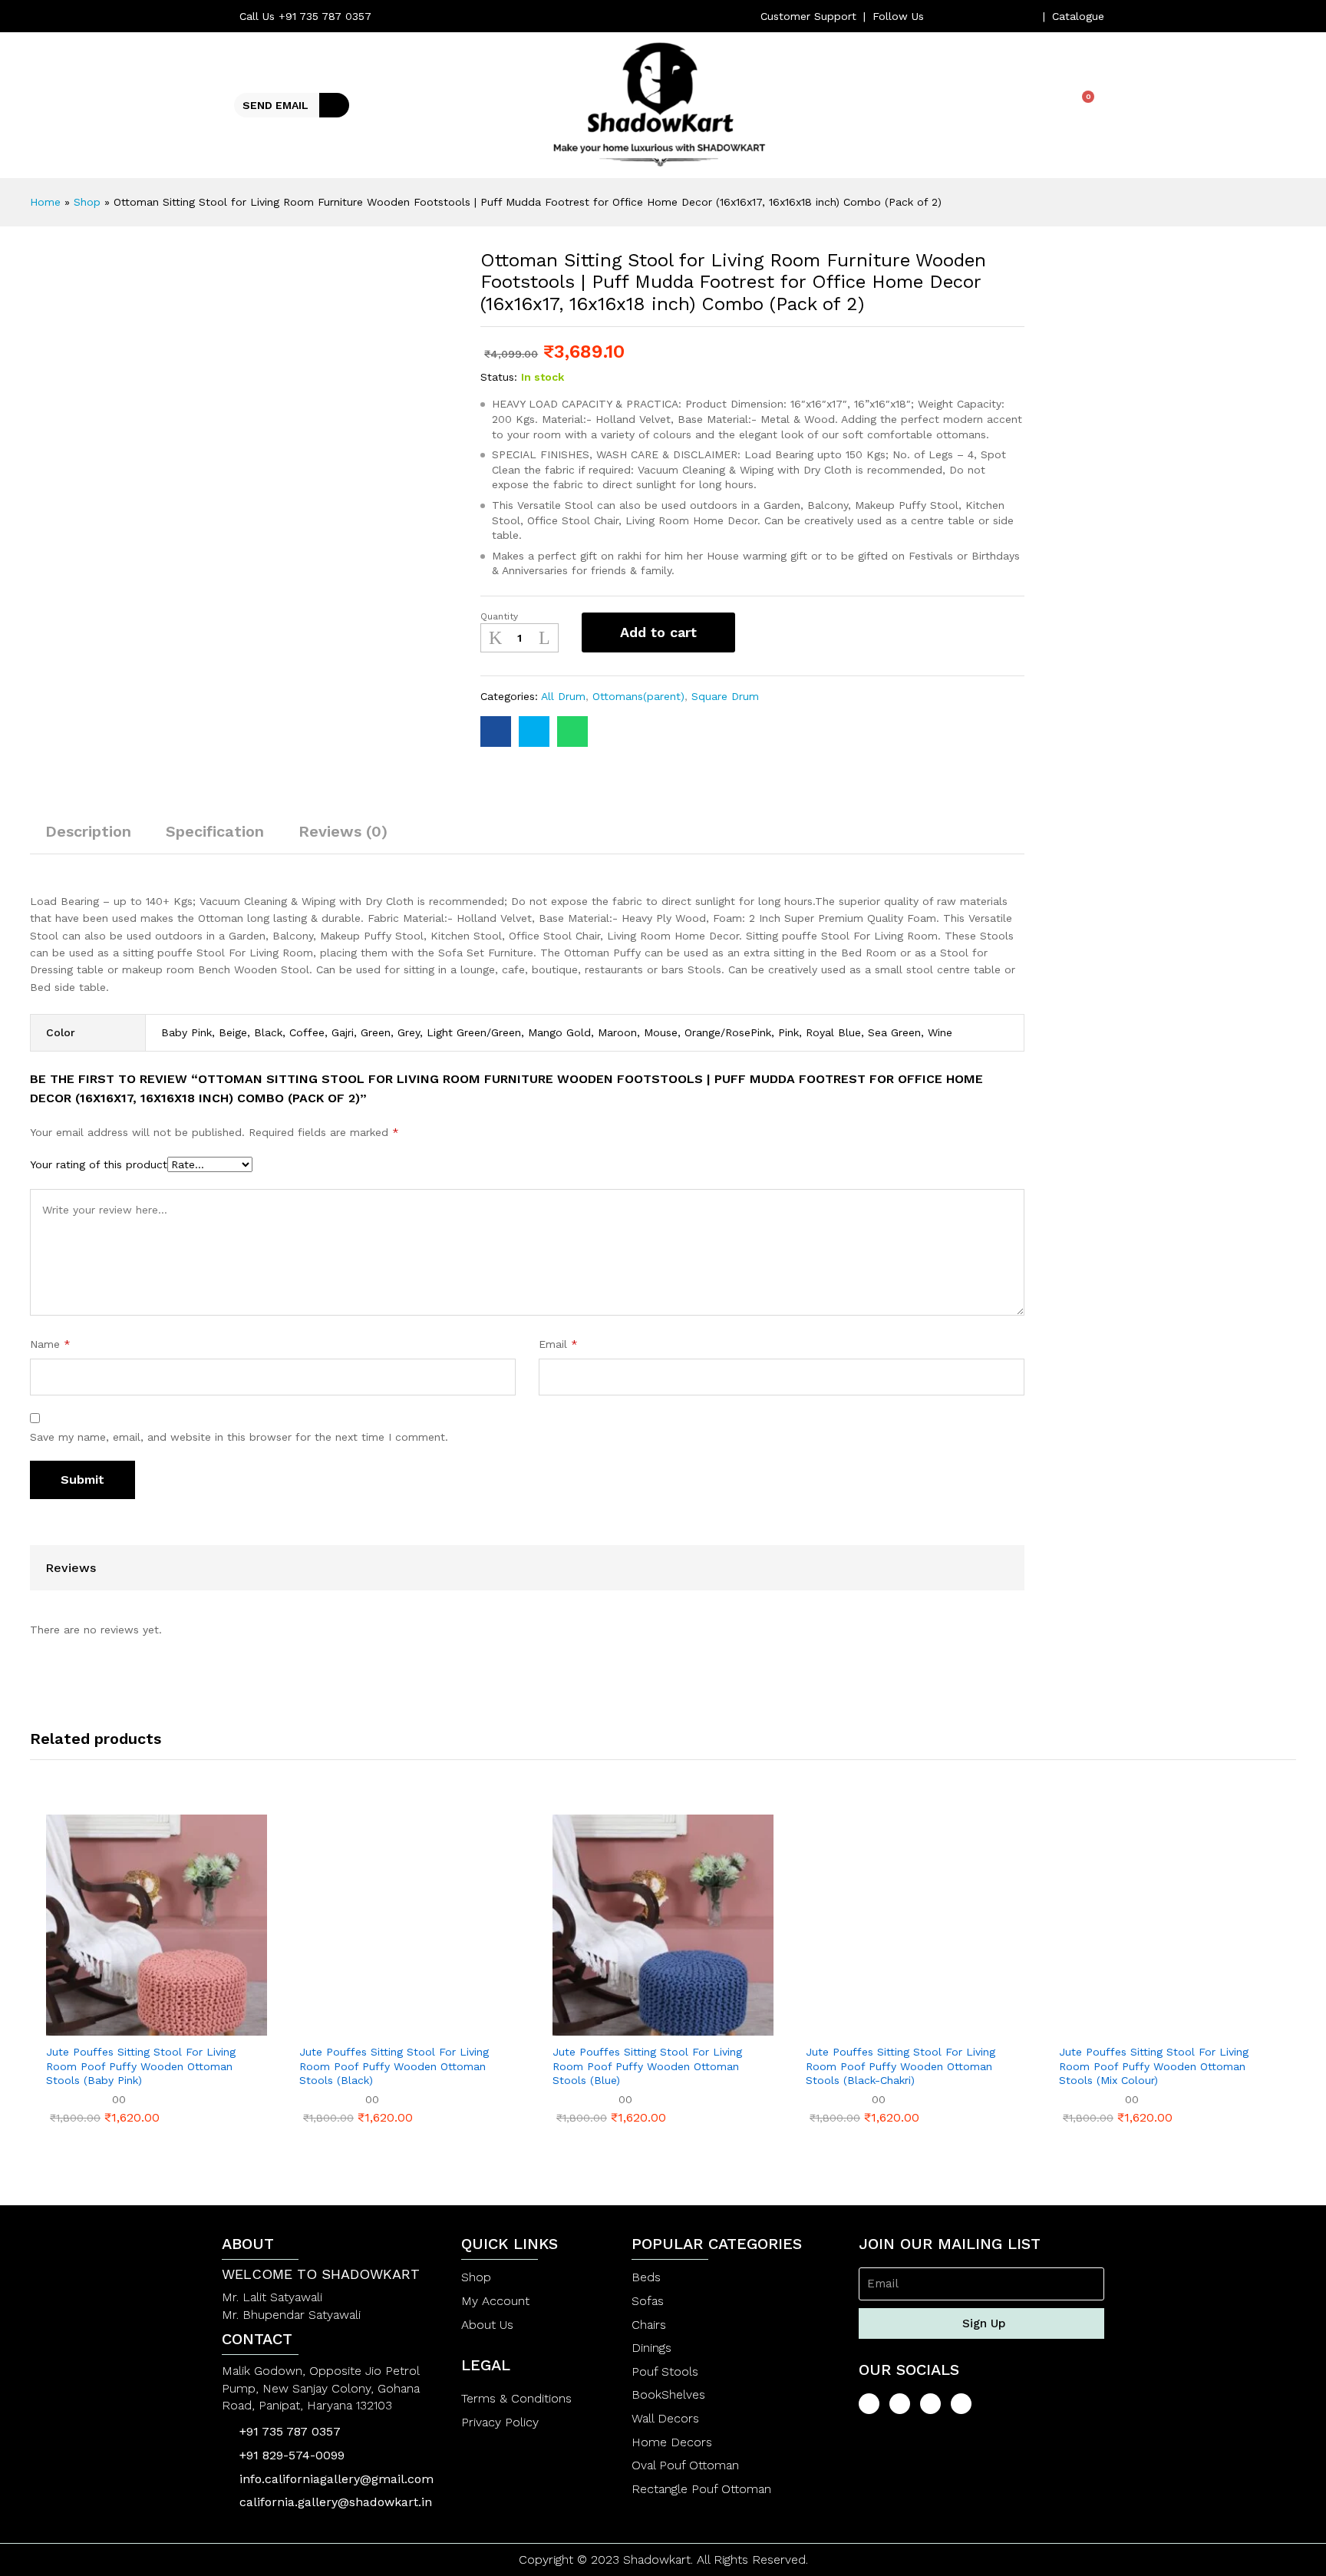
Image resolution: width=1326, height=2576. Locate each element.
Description (88, 831)
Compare (805, 632)
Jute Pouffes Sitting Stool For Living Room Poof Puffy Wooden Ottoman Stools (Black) (394, 2066)
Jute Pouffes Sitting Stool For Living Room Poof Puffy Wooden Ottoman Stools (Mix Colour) (1154, 2066)
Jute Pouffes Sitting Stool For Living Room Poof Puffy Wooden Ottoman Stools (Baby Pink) (141, 2066)
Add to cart (658, 632)
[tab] (88, 838)
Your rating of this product (99, 1164)
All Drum (563, 696)
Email (558, 1344)
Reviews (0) (343, 831)
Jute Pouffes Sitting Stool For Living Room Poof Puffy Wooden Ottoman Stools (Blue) (647, 2066)
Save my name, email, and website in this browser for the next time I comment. (239, 1437)
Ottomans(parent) (638, 696)
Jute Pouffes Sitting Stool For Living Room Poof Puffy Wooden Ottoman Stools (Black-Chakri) (900, 2066)
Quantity (499, 616)
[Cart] (1082, 104)
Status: (499, 377)
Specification (215, 831)
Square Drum (725, 696)
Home (45, 202)
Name (50, 1344)
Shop (87, 202)
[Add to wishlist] (764, 632)
